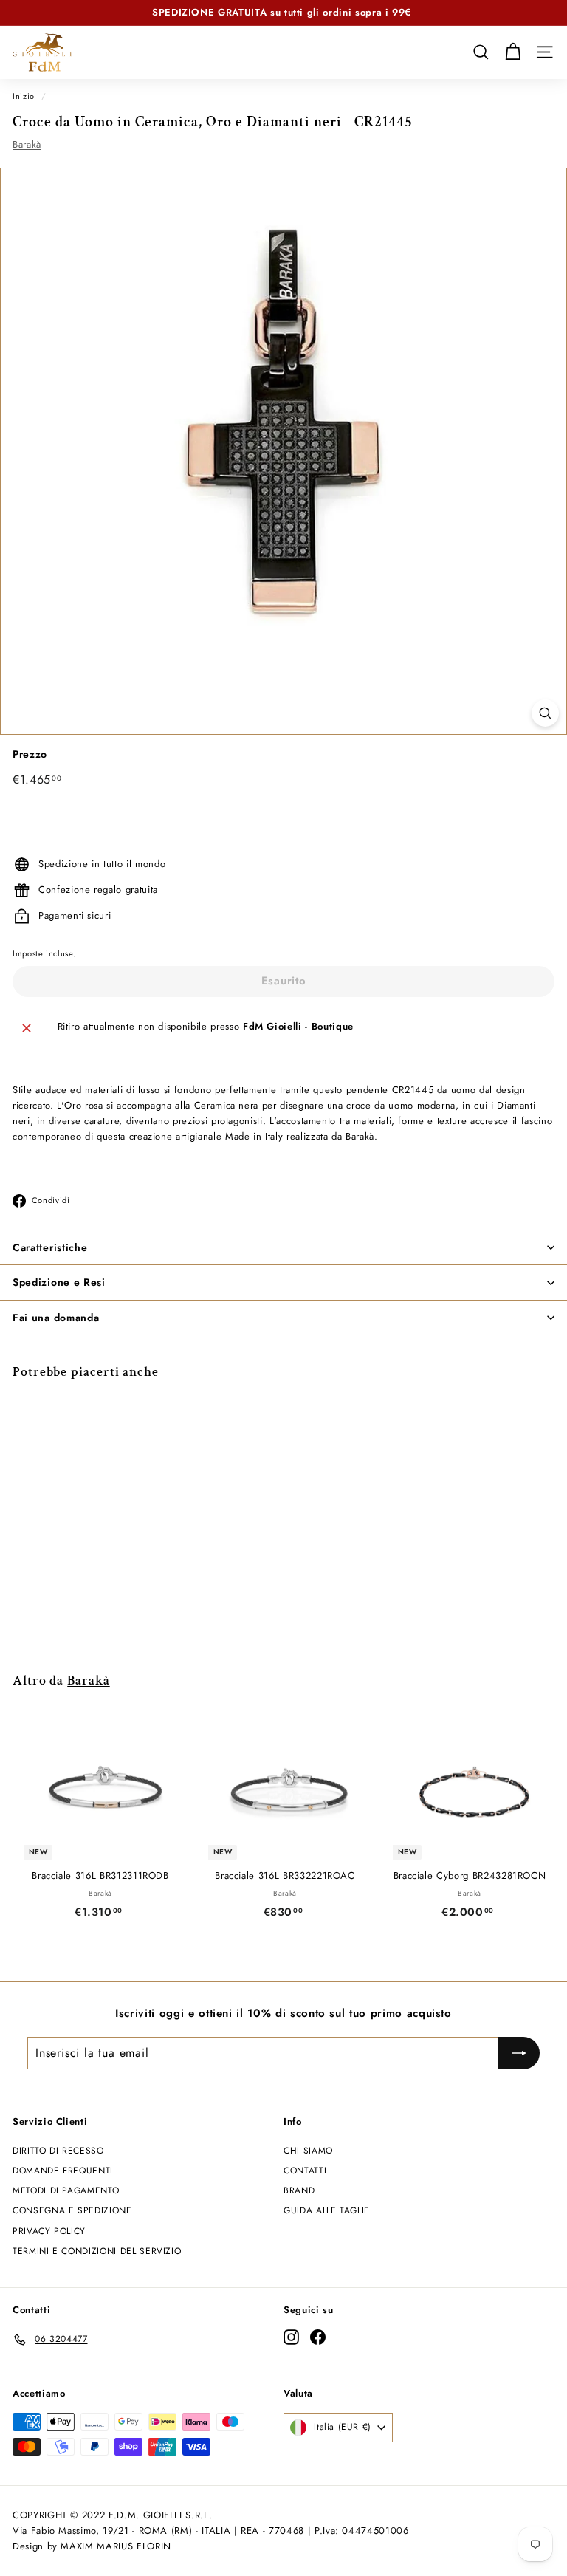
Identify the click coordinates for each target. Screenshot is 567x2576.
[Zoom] (545, 713)
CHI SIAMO (308, 2151)
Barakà (27, 144)
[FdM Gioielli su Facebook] (318, 2337)
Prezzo (30, 754)
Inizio (24, 96)
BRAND (299, 2190)
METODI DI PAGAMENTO (66, 2190)
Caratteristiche (50, 1247)
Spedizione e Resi (59, 1282)
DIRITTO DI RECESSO (58, 2151)
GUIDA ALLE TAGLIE (327, 2210)
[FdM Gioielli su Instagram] (291, 2337)
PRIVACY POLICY (49, 2231)
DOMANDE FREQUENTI (63, 2171)
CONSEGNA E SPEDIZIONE (72, 2210)
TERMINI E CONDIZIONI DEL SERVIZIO (97, 2251)
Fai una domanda (56, 1318)
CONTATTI (305, 2171)
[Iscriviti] (519, 2053)
